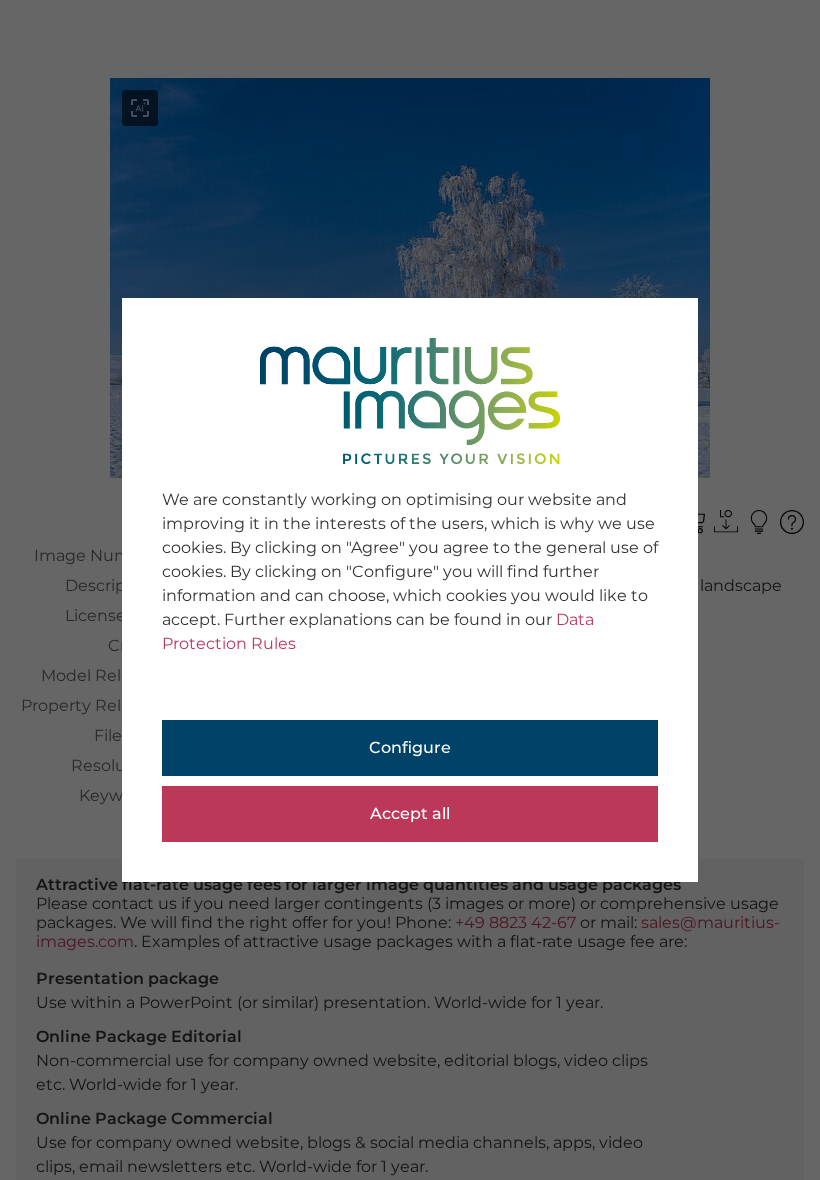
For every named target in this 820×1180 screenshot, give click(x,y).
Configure (410, 747)
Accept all (410, 813)
